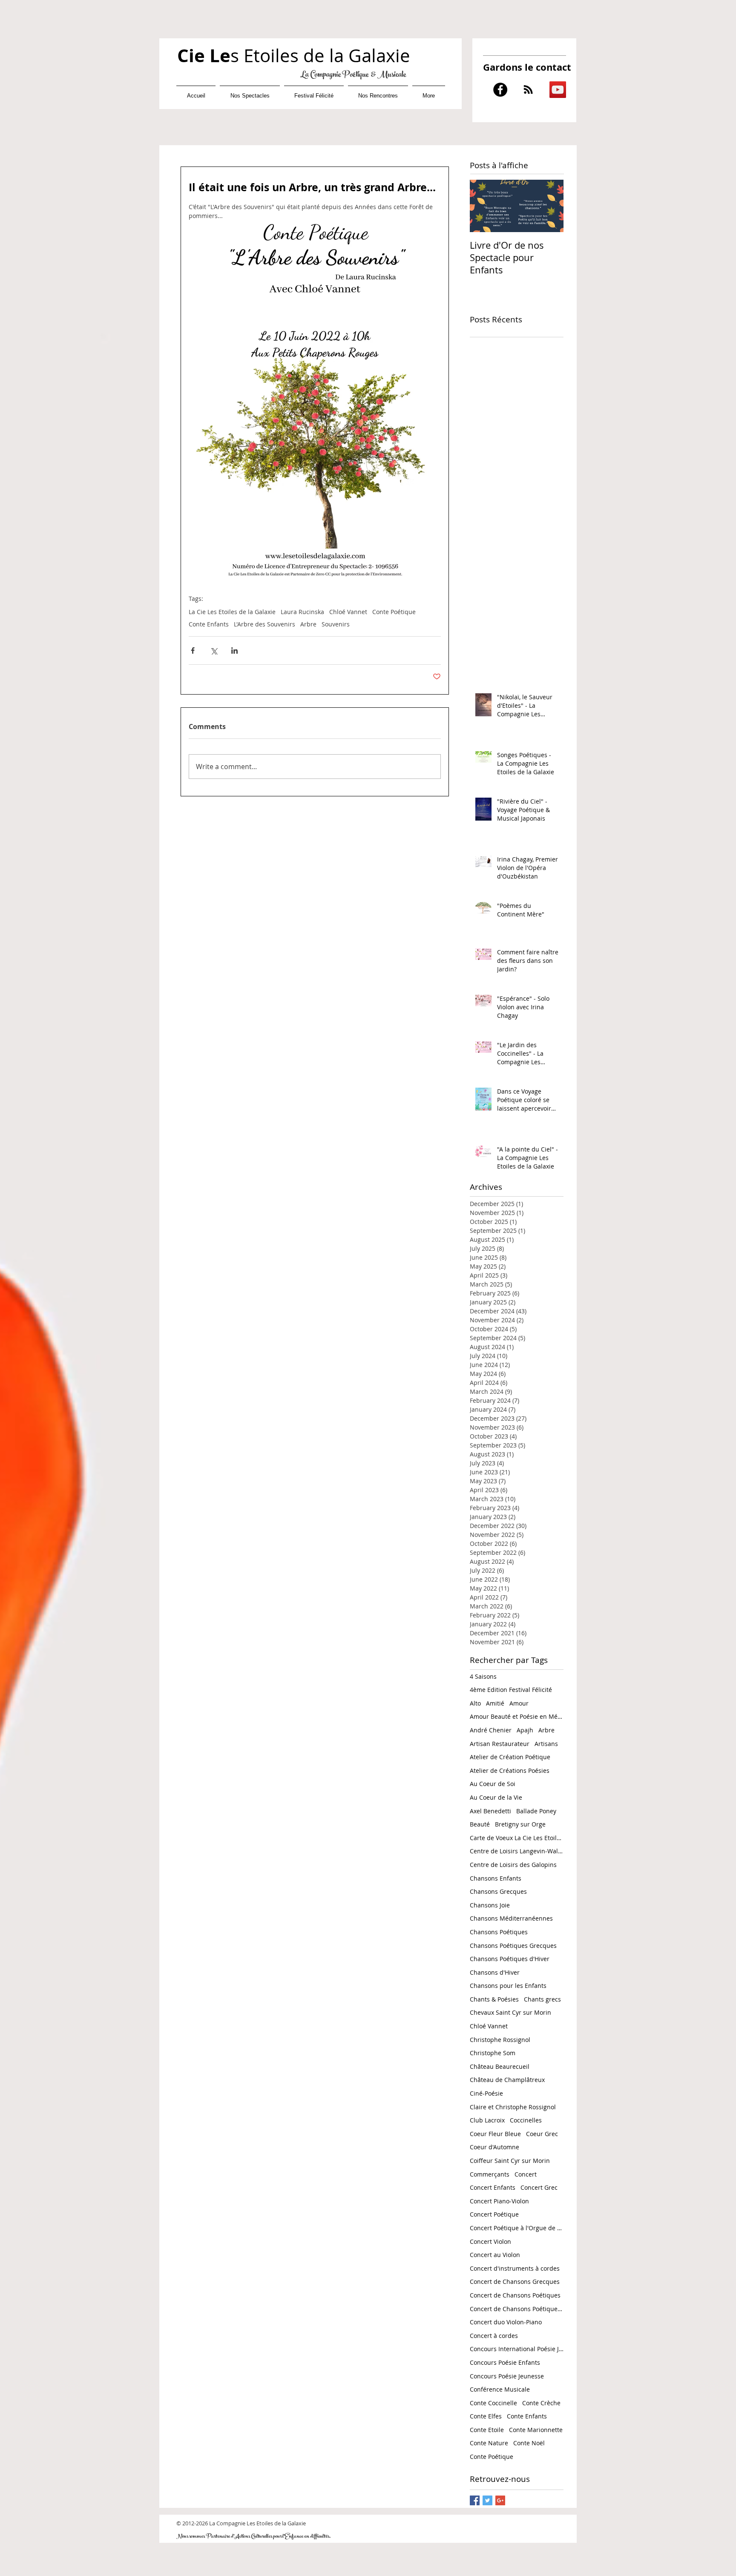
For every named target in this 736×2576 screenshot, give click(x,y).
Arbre (308, 624)
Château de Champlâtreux (507, 2080)
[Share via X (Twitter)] (214, 650)
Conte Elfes (486, 2416)
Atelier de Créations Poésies (510, 1770)
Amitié (495, 1703)
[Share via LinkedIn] (234, 650)
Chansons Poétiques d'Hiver (510, 1959)
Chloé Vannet (348, 612)
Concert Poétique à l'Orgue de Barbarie (517, 2228)
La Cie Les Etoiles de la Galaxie (232, 612)
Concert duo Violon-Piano (506, 2322)
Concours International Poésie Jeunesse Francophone (517, 2349)
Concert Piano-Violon (499, 2201)
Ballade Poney (536, 1811)
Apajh (525, 1730)
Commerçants (490, 2174)
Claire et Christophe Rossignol (513, 2107)
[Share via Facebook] (193, 650)
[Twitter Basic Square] (487, 2500)
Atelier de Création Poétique (510, 1757)
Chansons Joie (490, 1905)
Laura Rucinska (302, 612)
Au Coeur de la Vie (496, 1797)
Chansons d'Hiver (495, 1972)
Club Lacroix (487, 2120)
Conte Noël (529, 2443)
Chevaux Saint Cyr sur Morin (510, 2012)
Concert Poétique (494, 2214)
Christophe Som (493, 2053)
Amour (519, 1703)
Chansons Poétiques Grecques (513, 1946)
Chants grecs (542, 1999)
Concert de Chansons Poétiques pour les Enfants (517, 2309)
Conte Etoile (487, 2430)
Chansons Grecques (498, 1891)
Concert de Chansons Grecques (515, 2282)
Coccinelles (526, 2120)
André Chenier (491, 1730)
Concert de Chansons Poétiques (515, 2295)
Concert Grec (539, 2187)
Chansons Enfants (496, 1878)
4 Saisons (483, 1676)
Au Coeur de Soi (493, 1784)
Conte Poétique (394, 612)
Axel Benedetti (490, 1811)
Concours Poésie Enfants (505, 2362)
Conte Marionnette (536, 2430)
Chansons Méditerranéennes (511, 1918)
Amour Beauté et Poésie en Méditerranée (517, 1716)
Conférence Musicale (500, 2389)
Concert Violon (490, 2241)
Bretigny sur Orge (520, 1824)
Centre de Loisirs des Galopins (513, 1865)
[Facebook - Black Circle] (500, 90)
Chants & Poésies (494, 1999)
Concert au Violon (495, 2255)
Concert (526, 2174)
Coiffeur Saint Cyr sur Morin (510, 2161)
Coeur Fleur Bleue (495, 2134)
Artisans (546, 1744)
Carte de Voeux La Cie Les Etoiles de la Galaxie (517, 1838)
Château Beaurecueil (500, 2066)
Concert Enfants (493, 2187)
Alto (475, 1703)
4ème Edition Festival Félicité (511, 1690)
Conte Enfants (209, 624)
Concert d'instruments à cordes (515, 2268)
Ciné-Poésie (486, 2093)
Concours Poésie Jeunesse (507, 2376)
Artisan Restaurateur (500, 1744)
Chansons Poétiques (499, 1932)
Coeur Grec (542, 2134)
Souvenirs (336, 624)
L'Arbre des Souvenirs (264, 624)
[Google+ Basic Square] (500, 2500)
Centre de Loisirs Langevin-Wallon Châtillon (517, 1851)
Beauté (480, 1824)
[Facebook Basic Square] (475, 2500)
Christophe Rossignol (500, 2040)
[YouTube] (558, 90)
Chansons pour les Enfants (508, 1986)
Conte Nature (489, 2443)
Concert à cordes (494, 2336)
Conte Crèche (541, 2403)
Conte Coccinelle (493, 2403)
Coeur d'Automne (494, 2147)
